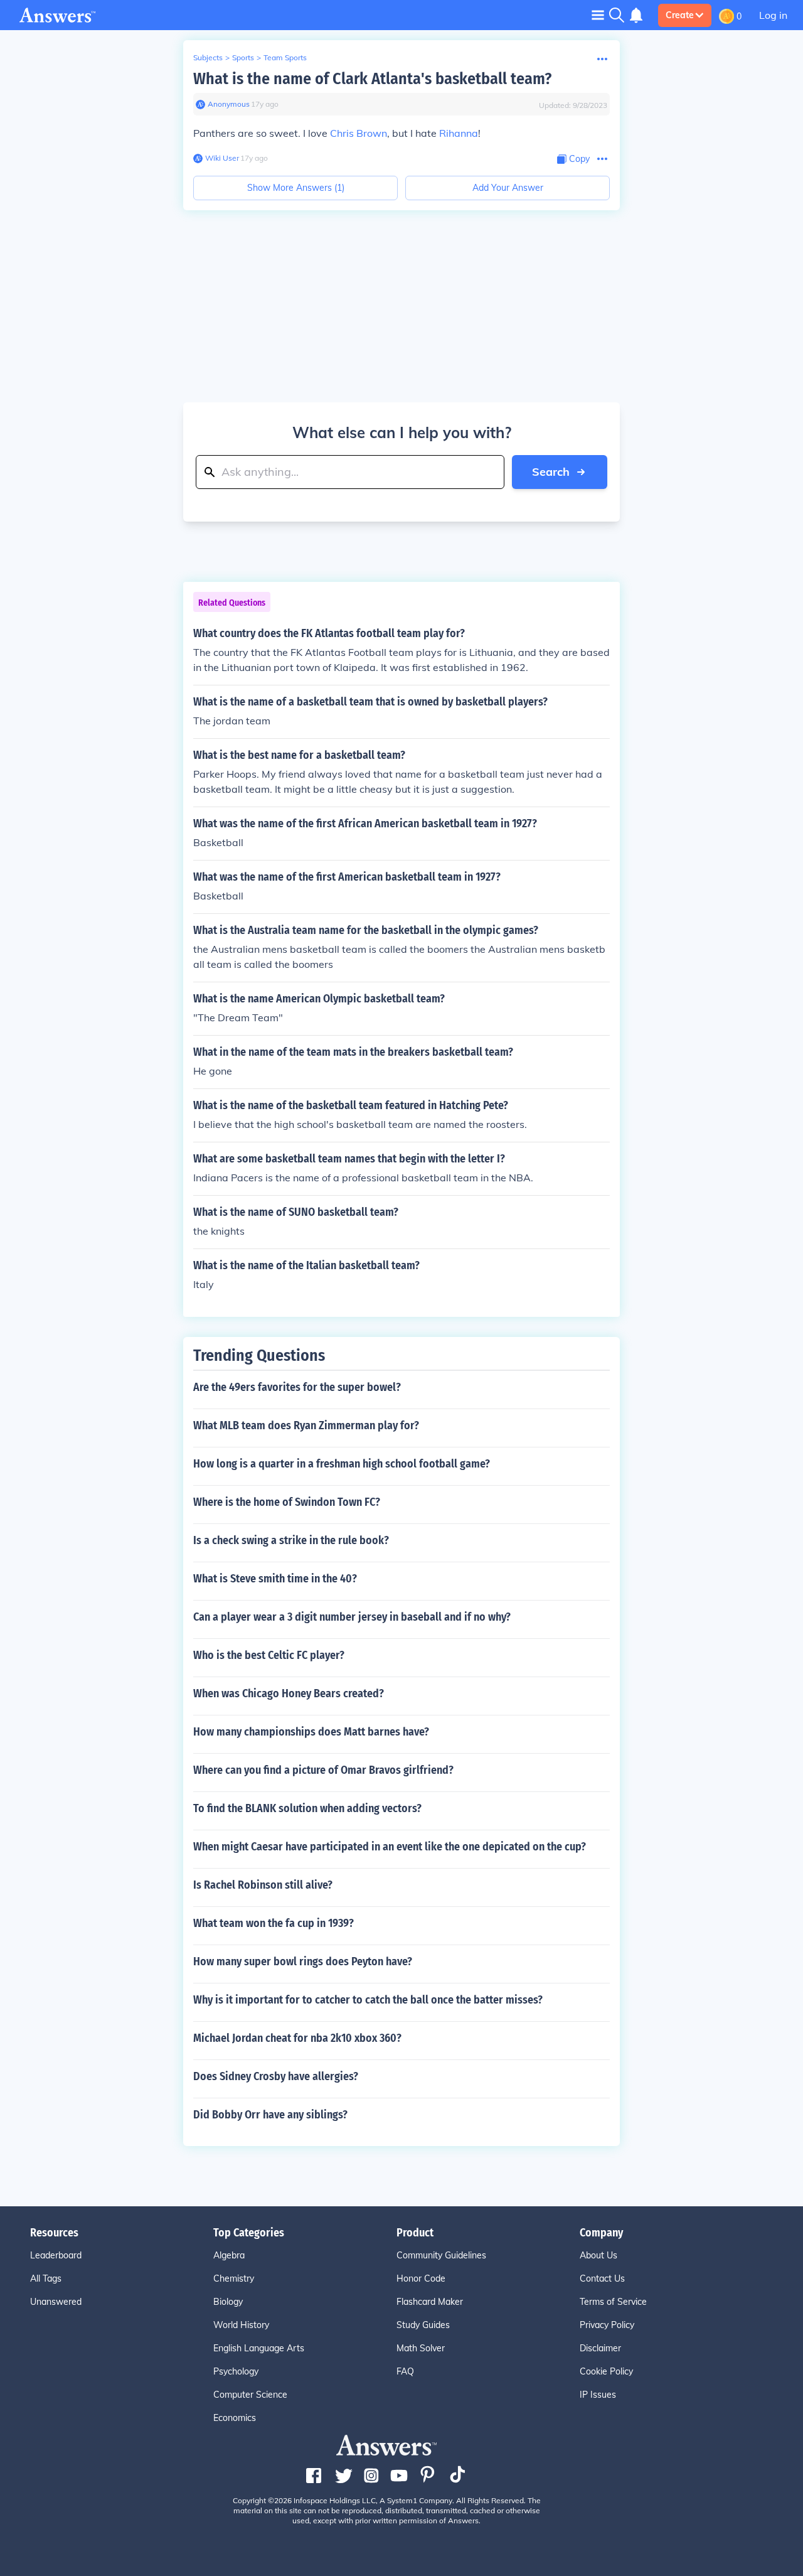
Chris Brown (359, 133)
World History (241, 2325)
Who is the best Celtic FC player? (269, 1655)
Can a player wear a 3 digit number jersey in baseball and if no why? (352, 1617)
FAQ (405, 2371)
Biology (228, 2302)
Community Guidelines (441, 2255)
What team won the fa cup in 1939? (274, 1923)
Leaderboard (56, 2255)
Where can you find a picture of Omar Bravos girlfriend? (323, 1770)
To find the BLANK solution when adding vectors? (307, 1808)
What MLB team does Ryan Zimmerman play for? (306, 1425)
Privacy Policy (607, 2325)
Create (680, 15)
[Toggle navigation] (598, 15)
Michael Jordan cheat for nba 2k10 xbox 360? (297, 2038)
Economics (235, 2418)
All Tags (46, 2278)
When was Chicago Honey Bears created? (289, 1693)
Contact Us (602, 2278)
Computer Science (250, 2395)
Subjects (208, 57)
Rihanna (459, 133)
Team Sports (285, 57)
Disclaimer (600, 2348)
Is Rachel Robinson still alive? (263, 1885)
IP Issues (598, 2395)
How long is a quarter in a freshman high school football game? (342, 1464)
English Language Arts (259, 2348)
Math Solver (421, 2348)
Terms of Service (613, 2302)
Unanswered (56, 2302)
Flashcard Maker (430, 2302)
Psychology (236, 2371)
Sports (243, 57)
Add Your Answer (508, 188)
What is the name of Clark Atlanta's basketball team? (372, 79)
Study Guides (423, 2325)
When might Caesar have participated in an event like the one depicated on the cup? (390, 1847)
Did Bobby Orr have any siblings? (270, 2115)
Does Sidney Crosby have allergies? (276, 2076)
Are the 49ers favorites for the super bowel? (297, 1387)
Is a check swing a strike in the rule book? (291, 1540)
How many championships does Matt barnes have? (311, 1732)
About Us (598, 2255)
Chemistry (234, 2278)
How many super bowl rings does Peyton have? (303, 1962)
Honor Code (421, 2278)
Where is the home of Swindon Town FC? (287, 1502)
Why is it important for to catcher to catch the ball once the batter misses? (368, 2000)
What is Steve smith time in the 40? (275, 1579)
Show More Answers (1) (296, 188)
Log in (773, 15)
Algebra (229, 2255)
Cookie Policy (606, 2371)
